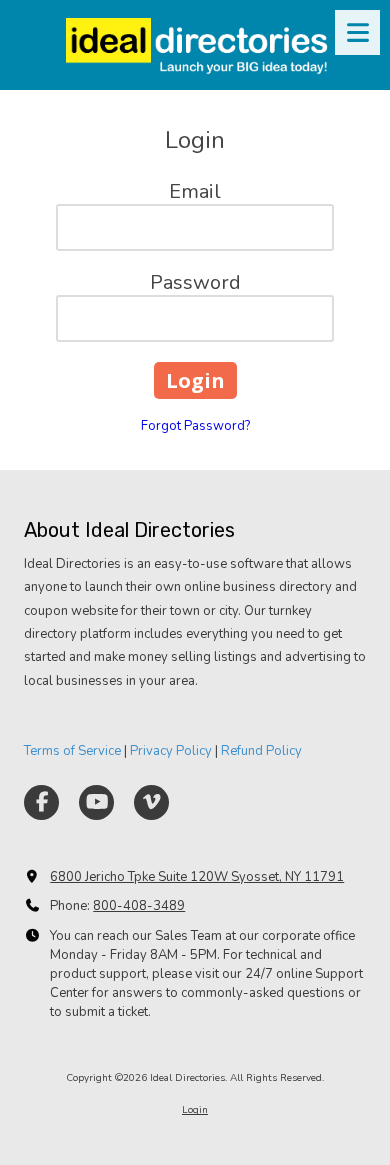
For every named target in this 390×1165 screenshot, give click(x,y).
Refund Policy (261, 751)
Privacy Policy (171, 751)
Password (195, 282)
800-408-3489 (139, 906)
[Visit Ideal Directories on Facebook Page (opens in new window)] (41, 802)
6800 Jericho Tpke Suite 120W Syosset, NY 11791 (197, 877)
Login (195, 1110)
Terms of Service (72, 751)
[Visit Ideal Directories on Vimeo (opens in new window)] (151, 802)
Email (195, 191)
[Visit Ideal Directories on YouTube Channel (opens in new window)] (96, 802)
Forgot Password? (195, 426)
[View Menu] (357, 32)
